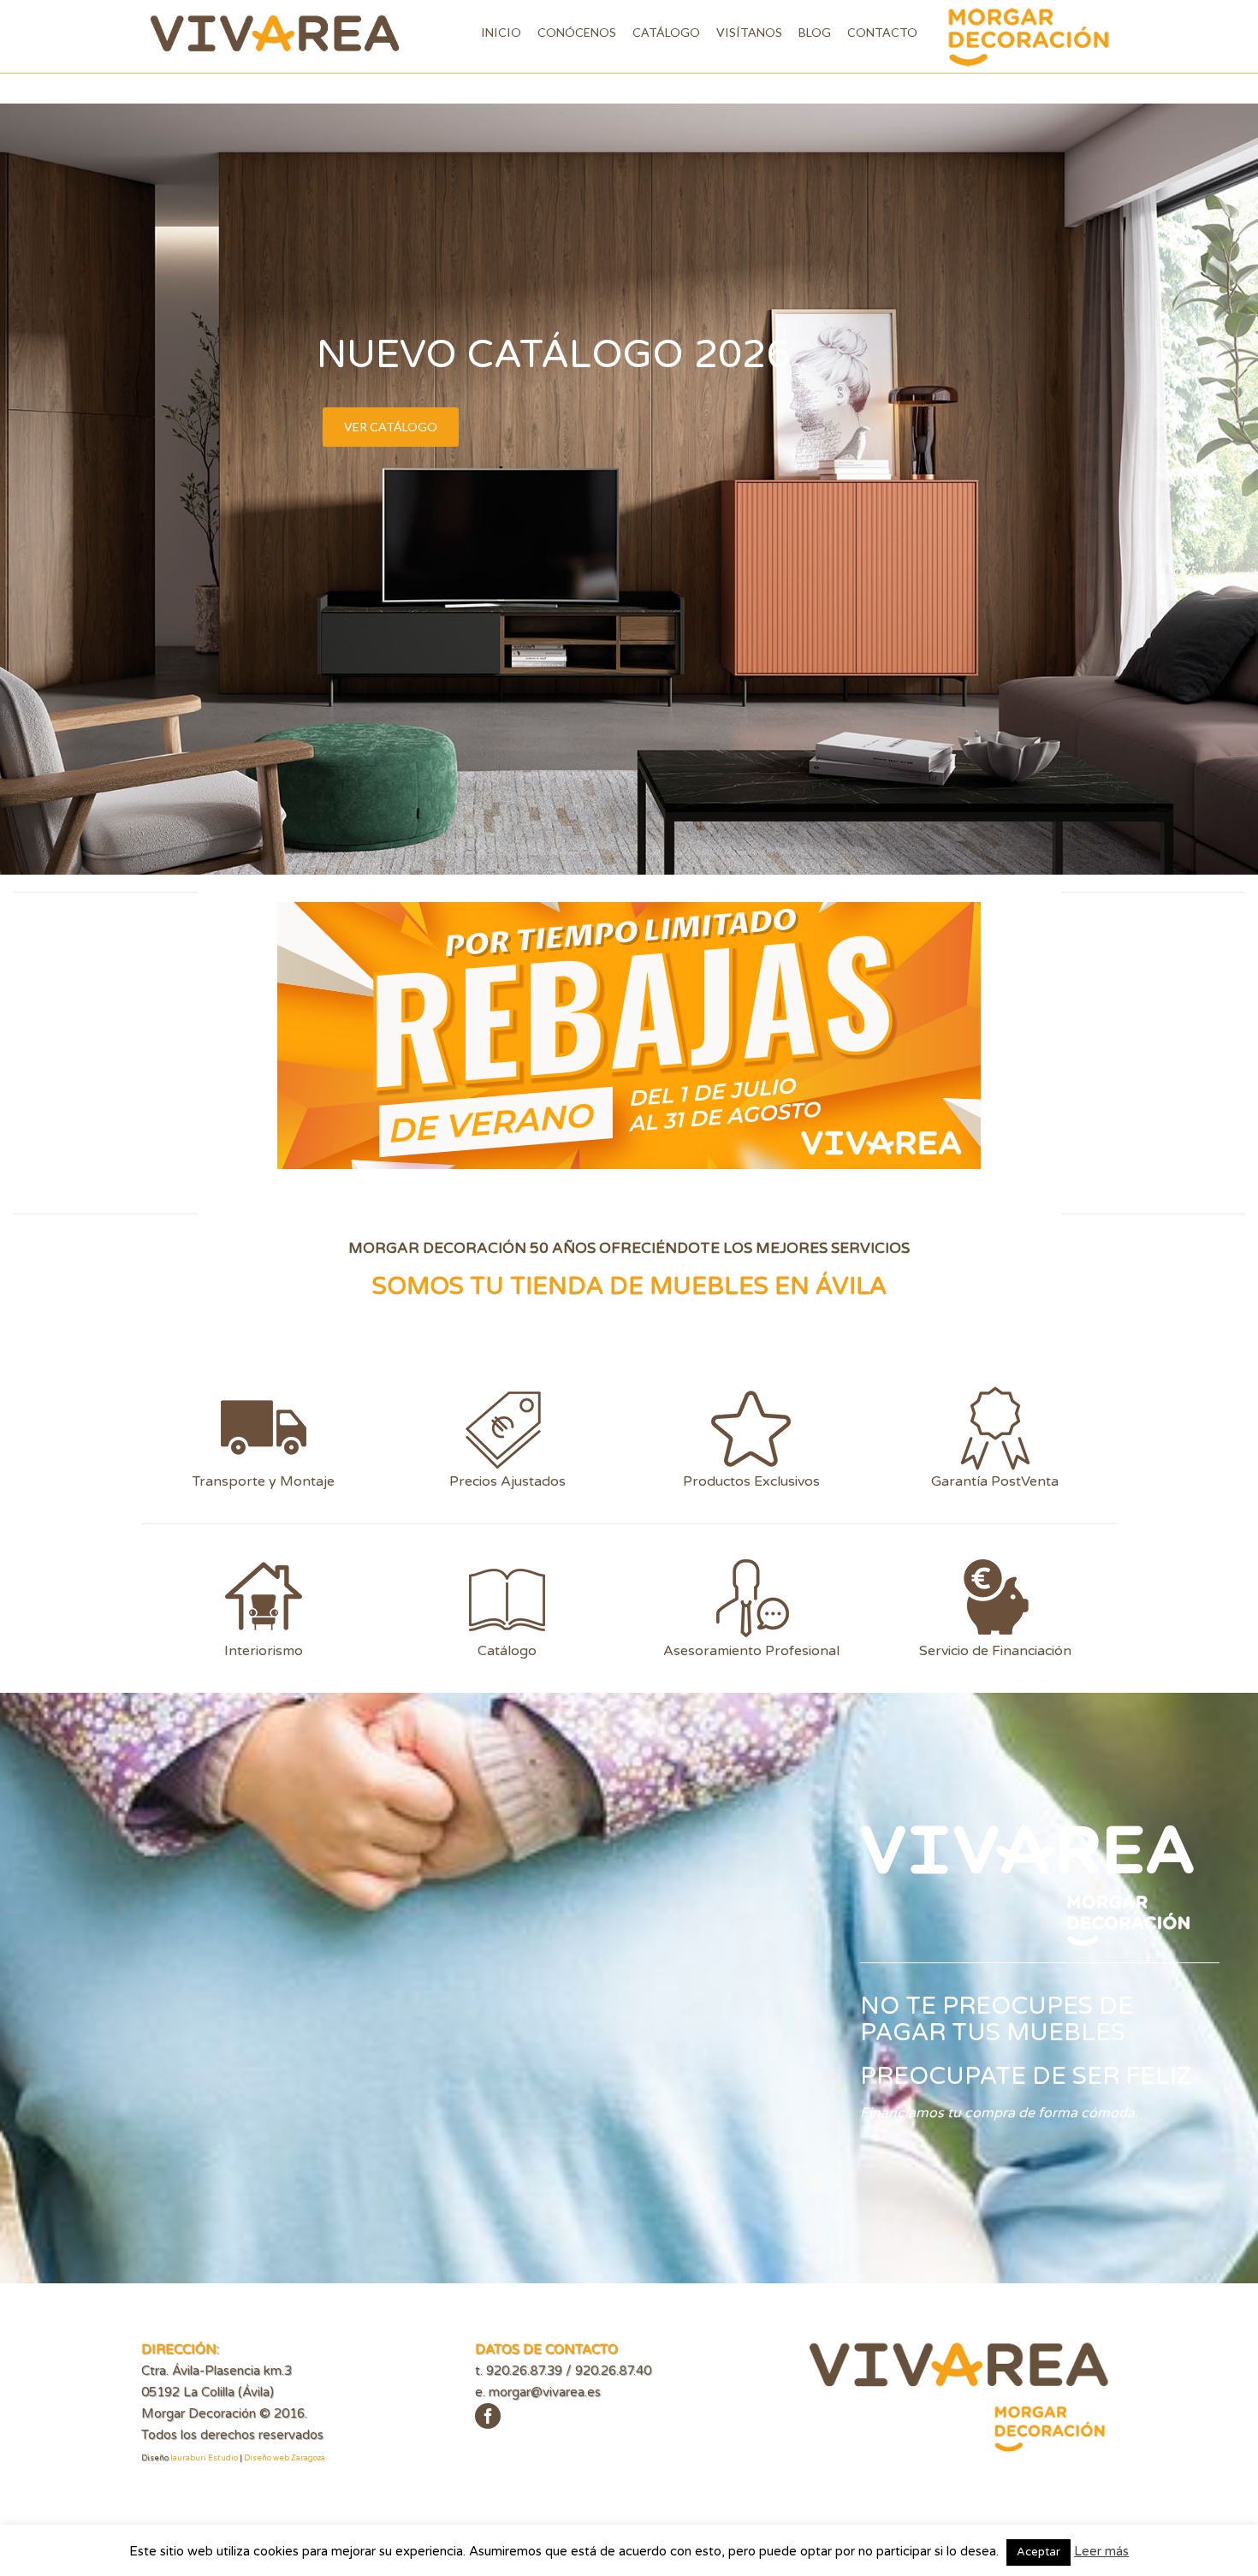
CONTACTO (882, 32)
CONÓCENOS (577, 32)
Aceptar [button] (1038, 2552)
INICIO (501, 32)
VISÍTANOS (749, 32)
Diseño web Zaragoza (285, 2458)
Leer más (1101, 2551)
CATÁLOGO (666, 32)
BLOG (815, 32)
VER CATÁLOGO (391, 427)
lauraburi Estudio (204, 2458)
